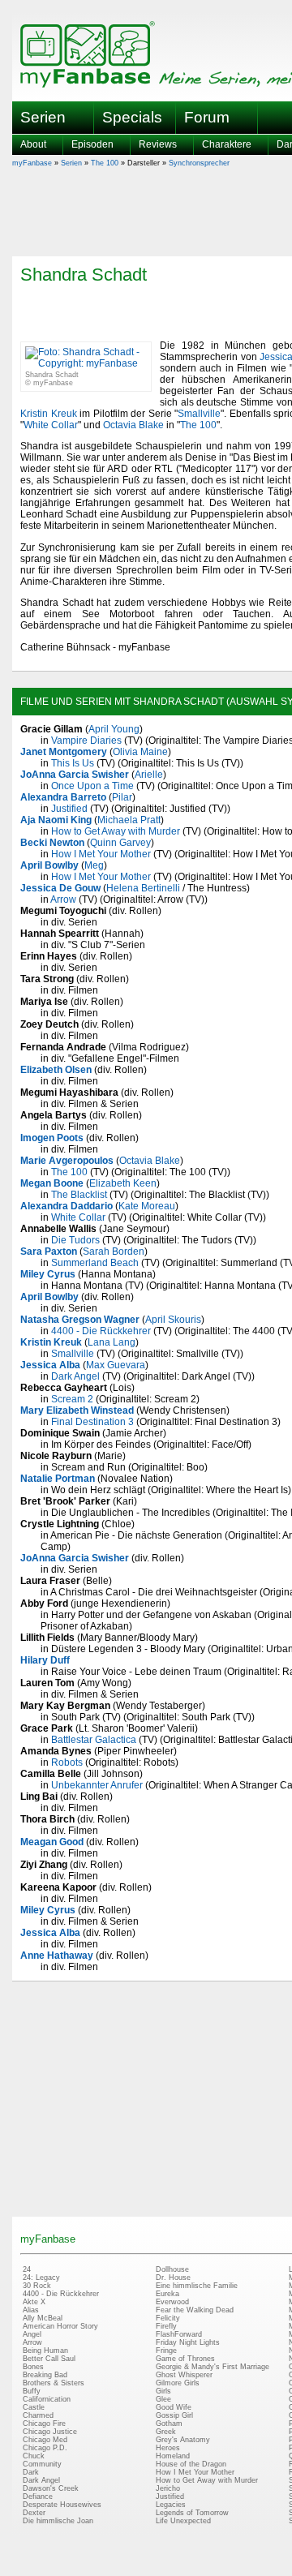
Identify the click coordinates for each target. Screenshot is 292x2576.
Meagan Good (52, 1842)
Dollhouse (172, 2269)
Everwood (172, 2302)
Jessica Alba (50, 1365)
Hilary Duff (45, 1660)
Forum (207, 117)
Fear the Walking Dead (195, 2310)
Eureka (167, 2294)
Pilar (122, 797)
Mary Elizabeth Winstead (77, 1410)
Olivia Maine (140, 752)
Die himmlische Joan (58, 2521)
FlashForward (179, 2334)
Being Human (45, 2351)
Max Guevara (116, 1365)
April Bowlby (49, 865)
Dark (31, 2472)
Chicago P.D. (45, 2448)
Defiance (38, 2497)
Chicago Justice (50, 2432)
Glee (163, 2399)
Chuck (34, 2456)
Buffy (32, 2391)
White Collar (51, 425)
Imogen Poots (52, 1138)
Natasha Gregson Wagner (80, 1320)
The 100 (105, 163)
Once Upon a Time (92, 786)
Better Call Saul (49, 2359)
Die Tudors (75, 1240)
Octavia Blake (133, 425)
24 (27, 2269)
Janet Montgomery (64, 752)
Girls (163, 2391)
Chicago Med (45, 2440)
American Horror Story (60, 2326)
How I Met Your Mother (101, 854)
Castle (34, 2407)
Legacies (171, 2505)
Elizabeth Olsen (56, 1070)
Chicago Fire (44, 2424)
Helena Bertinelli (143, 888)
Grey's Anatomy (183, 2440)
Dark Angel (75, 1376)
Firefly (166, 2326)
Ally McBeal (43, 2318)
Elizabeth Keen (123, 1183)
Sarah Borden (114, 1252)
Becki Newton (52, 843)
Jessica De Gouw (60, 888)
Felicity (168, 2318)
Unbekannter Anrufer (97, 1785)
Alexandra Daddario (67, 1206)
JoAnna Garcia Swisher (75, 775)
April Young (114, 729)
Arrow (63, 899)
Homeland (173, 2456)
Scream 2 (72, 1399)
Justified (69, 809)
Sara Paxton (49, 1252)
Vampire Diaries (86, 741)
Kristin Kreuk (49, 414)
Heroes (168, 2448)
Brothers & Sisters (54, 2383)
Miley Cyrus (48, 1274)
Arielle (149, 775)
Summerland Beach (95, 1263)
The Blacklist (79, 1195)
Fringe (166, 2351)
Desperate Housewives (62, 2505)
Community (42, 2464)
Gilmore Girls (178, 2383)
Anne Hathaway (57, 1956)
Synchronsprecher (199, 163)
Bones (33, 2367)
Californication (47, 2399)
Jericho (168, 2488)
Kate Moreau (147, 1206)
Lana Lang (112, 1342)
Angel (32, 2334)
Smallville (199, 414)
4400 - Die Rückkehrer (101, 1331)
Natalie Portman (58, 1479)
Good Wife (174, 2407)
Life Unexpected (183, 2521)
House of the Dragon (191, 2464)
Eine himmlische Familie (197, 2286)
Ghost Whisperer (184, 2375)
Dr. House (173, 2278)
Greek (166, 2432)
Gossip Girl (174, 2415)
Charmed (38, 2415)
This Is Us (73, 763)
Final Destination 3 (92, 1422)
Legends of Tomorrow (192, 2513)
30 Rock (37, 2286)
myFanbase (32, 163)
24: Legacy (41, 2278)
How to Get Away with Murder (116, 831)
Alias (31, 2310)
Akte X (34, 2302)
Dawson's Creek (51, 2488)
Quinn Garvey (120, 843)
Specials (132, 117)
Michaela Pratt (129, 820)
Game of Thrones (185, 2359)
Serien (71, 163)
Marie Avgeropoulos (67, 1161)
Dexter (34, 2513)
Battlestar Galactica (94, 1740)
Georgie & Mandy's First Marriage (213, 2367)
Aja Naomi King (56, 820)
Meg (94, 865)
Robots (67, 1762)
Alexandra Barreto (63, 797)
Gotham (169, 2424)
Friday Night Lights (188, 2342)
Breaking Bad (45, 2375)
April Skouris (173, 1320)
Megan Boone (52, 1183)
